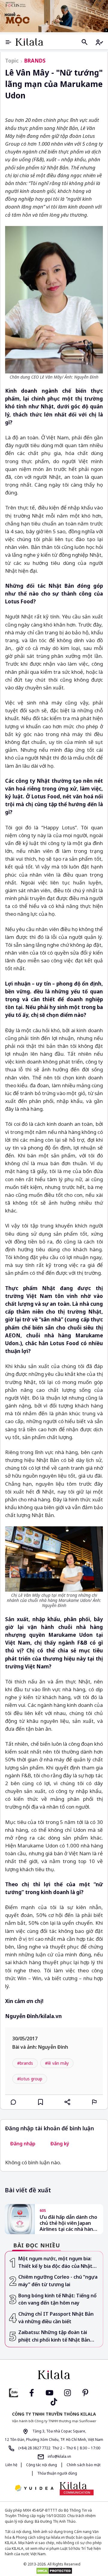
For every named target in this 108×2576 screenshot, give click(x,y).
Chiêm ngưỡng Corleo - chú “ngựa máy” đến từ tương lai (58, 2281)
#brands (25, 2063)
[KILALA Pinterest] (85, 2392)
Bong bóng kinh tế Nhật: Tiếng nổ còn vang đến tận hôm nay (57, 2299)
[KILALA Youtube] (49, 2392)
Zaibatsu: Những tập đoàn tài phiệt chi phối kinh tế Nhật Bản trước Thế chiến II (54, 2336)
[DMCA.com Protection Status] (54, 2571)
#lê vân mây (57, 2063)
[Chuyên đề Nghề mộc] (54, 16)
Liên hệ (11, 2465)
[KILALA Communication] (77, 2488)
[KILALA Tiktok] (54, 2401)
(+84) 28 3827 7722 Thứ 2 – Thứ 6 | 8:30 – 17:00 (59, 2448)
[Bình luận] (13, 2102)
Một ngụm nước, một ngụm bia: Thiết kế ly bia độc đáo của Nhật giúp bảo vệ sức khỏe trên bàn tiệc (59, 2262)
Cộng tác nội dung (42, 2465)
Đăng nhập (23, 2144)
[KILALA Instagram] (67, 2392)
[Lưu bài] (40, 2102)
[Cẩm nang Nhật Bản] (54, 2375)
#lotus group (30, 2079)
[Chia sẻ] (67, 2102)
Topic (12, 61)
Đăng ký (60, 2144)
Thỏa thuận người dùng (57, 2473)
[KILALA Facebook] (13, 2392)
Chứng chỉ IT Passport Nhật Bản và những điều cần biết (56, 2318)
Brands (35, 61)
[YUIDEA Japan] (34, 2489)
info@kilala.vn (59, 2456)
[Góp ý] (94, 2102)
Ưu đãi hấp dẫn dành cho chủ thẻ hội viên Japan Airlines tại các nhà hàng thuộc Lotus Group (68, 2223)
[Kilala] (29, 42)
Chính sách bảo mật (83, 2465)
